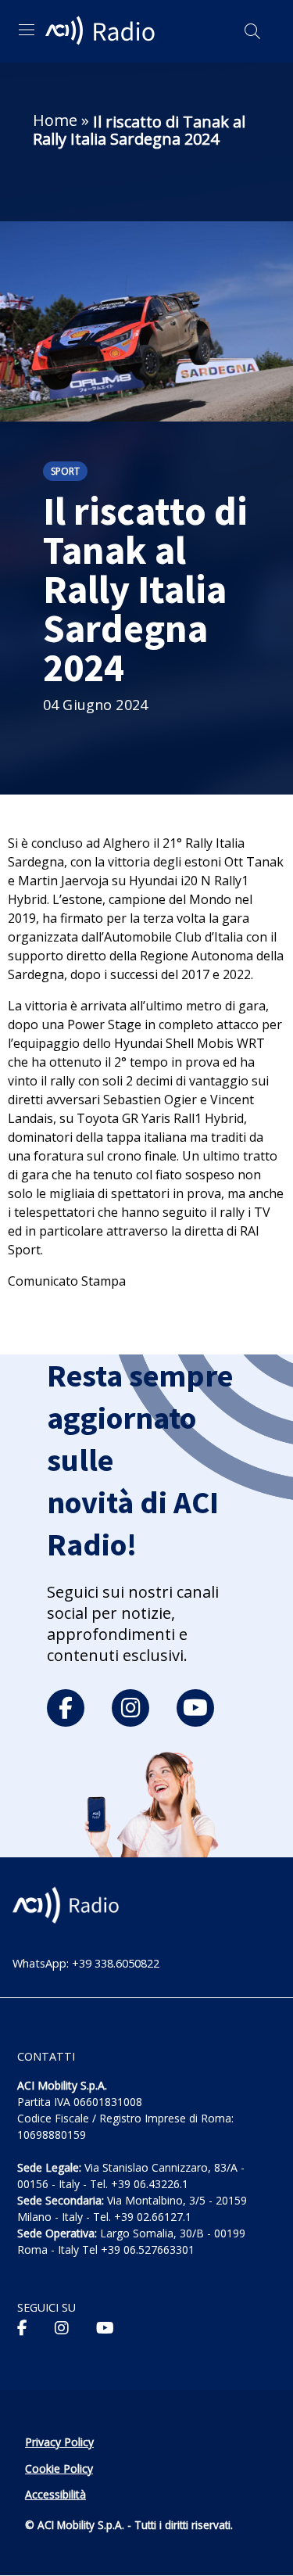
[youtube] (195, 1708)
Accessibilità (55, 2494)
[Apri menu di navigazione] (27, 30)
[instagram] (130, 1708)
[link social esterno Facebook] (22, 2328)
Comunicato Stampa (67, 1281)
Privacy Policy (59, 2442)
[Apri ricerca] (252, 31)
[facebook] (66, 1708)
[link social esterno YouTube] (105, 2328)
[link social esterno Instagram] (62, 2328)
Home (55, 120)
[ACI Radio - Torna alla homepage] (102, 31)
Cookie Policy (59, 2468)
